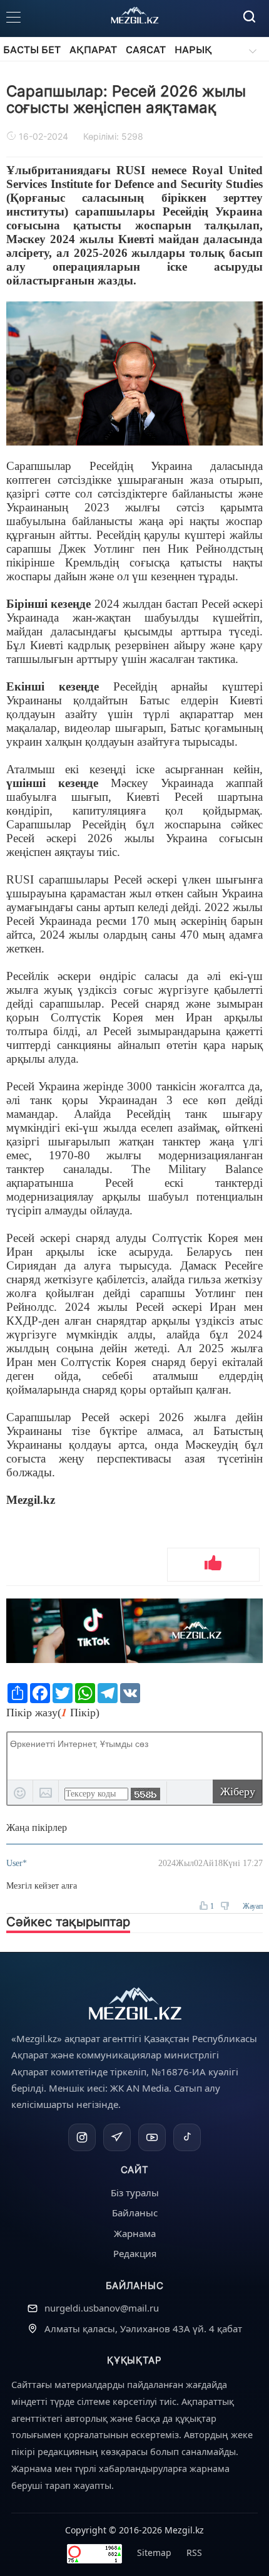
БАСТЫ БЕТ (32, 50)
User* (17, 1863)
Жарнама (135, 2233)
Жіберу (238, 1791)
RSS (194, 2553)
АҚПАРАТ (93, 50)
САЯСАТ (146, 50)
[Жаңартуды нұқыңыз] (145, 1794)
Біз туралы (135, 2193)
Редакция (135, 2253)
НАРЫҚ (193, 50)
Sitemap (154, 2553)
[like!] (213, 1565)
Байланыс (135, 2213)
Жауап (253, 1906)
